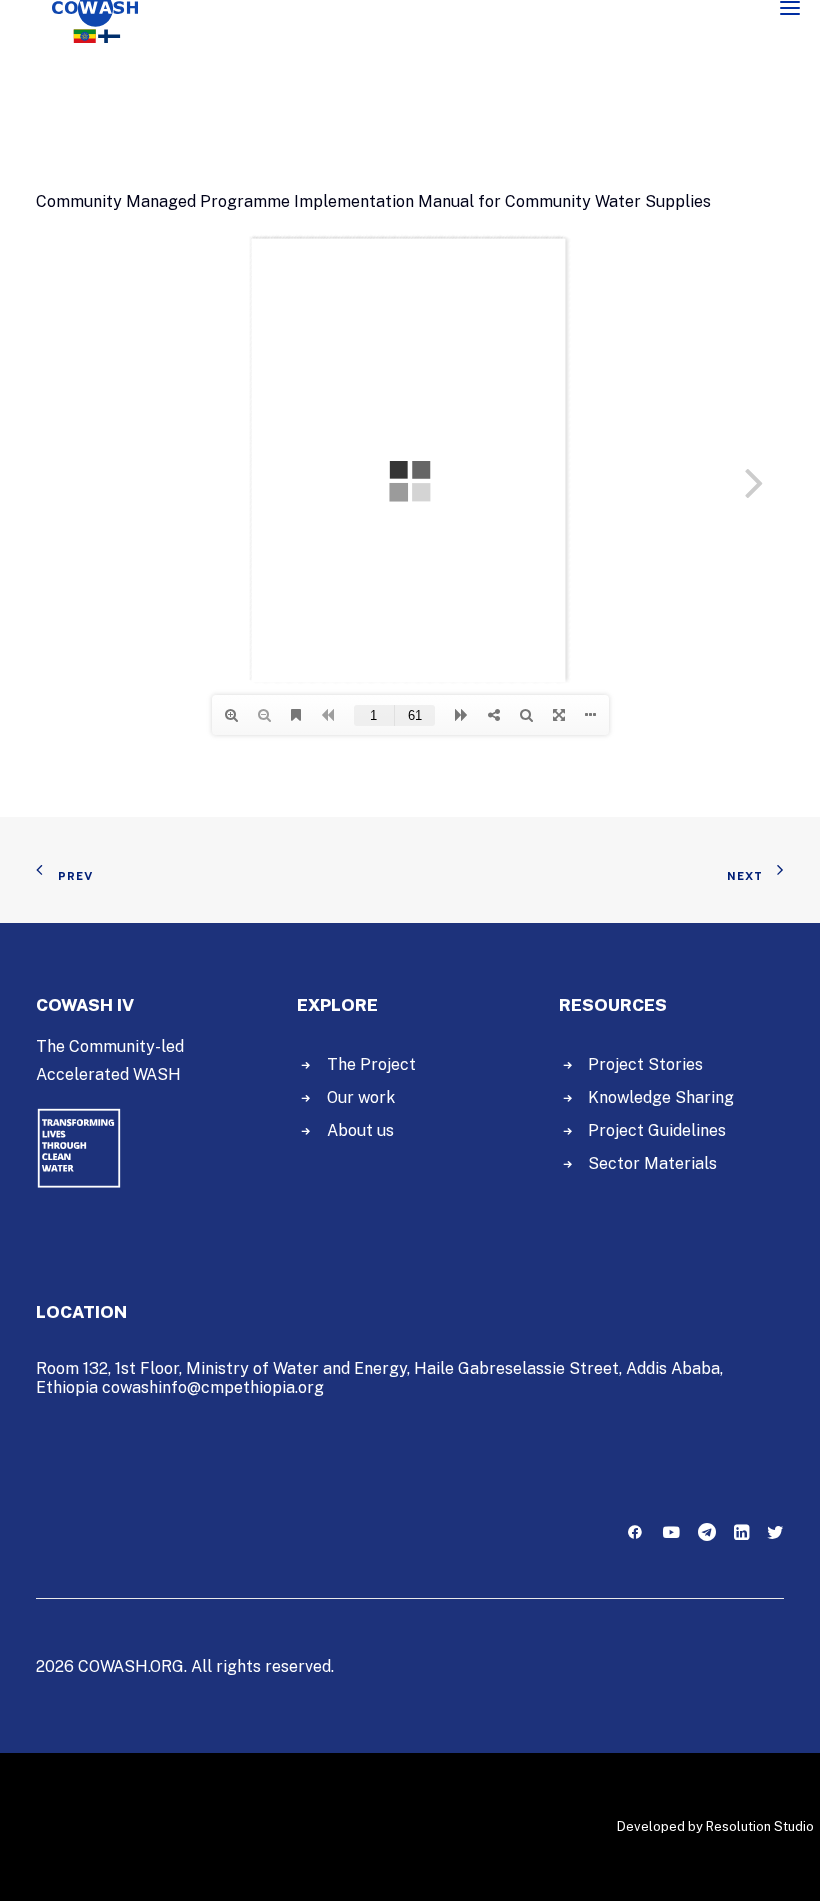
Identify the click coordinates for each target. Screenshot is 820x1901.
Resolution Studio (760, 1826)
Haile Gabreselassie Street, (518, 1368)
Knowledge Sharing (661, 1097)
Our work (361, 1097)
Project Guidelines (657, 1130)
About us (360, 1130)
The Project (371, 1064)
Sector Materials (652, 1163)
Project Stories (645, 1064)
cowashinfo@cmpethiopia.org (213, 1387)
